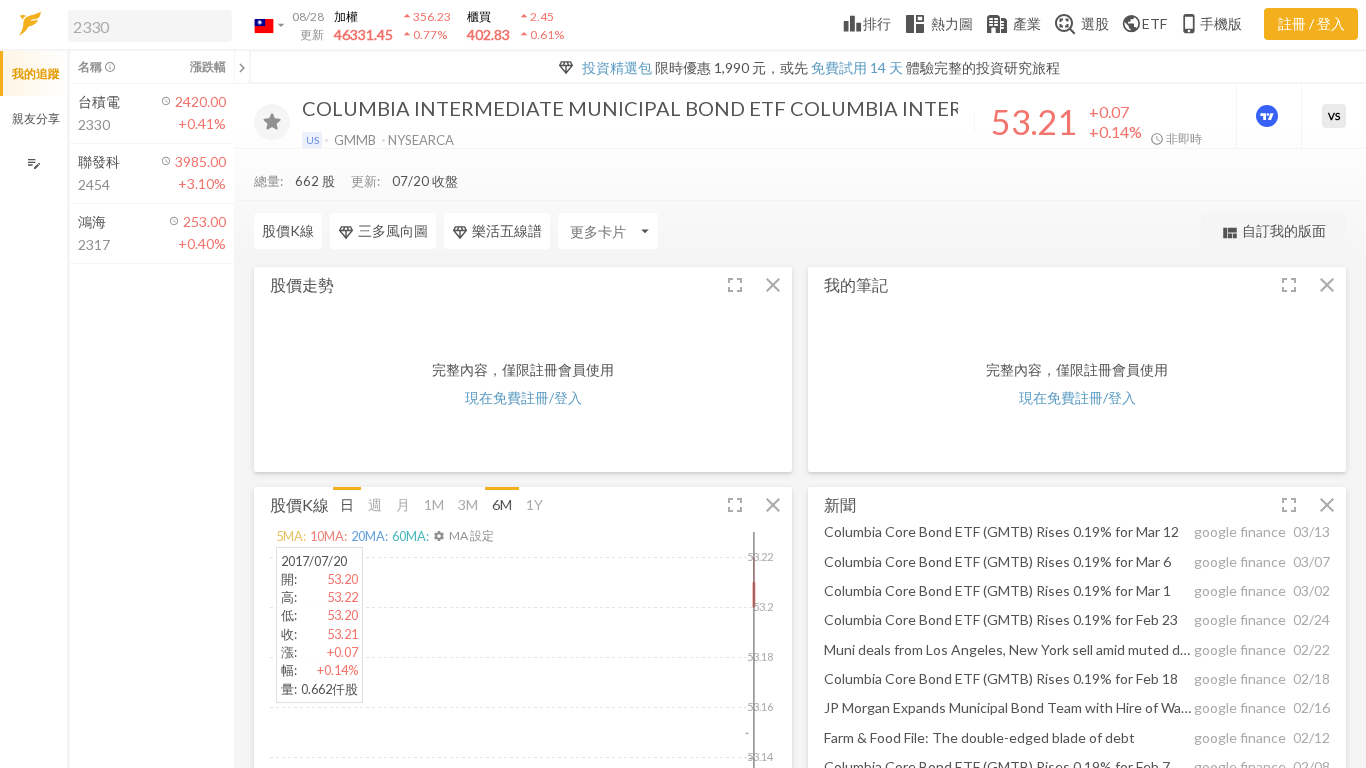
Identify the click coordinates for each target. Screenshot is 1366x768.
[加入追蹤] (272, 122)
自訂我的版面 (1273, 231)
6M (502, 504)
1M (434, 504)
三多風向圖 (393, 230)
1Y (534, 504)
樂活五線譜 (507, 230)
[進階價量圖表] (1269, 116)
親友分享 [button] (36, 118)
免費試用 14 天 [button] (857, 67)
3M (468, 504)
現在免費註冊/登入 (523, 397)
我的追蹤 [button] (36, 73)
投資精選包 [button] (617, 67)
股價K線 (288, 230)
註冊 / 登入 (1311, 23)
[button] (146, 25)
